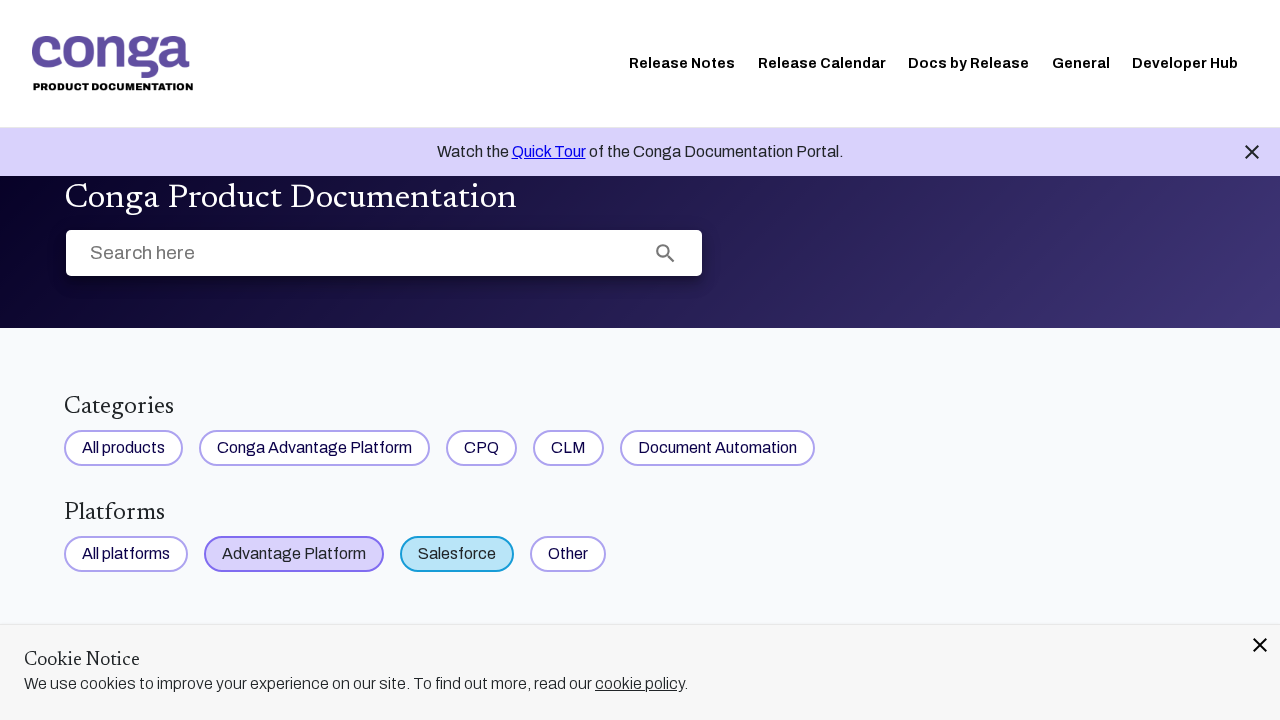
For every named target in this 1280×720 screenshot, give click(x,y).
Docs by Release (968, 63)
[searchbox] (665, 253)
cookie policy (639, 683)
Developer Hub (1185, 63)
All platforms (126, 553)
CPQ (481, 447)
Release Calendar (822, 63)
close (1260, 645)
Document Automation (717, 447)
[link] (112, 63)
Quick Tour (549, 151)
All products (123, 447)
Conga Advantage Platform (314, 447)
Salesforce (457, 553)
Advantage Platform (294, 553)
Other (568, 553)
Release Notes (682, 63)
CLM (568, 447)
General (1081, 63)
